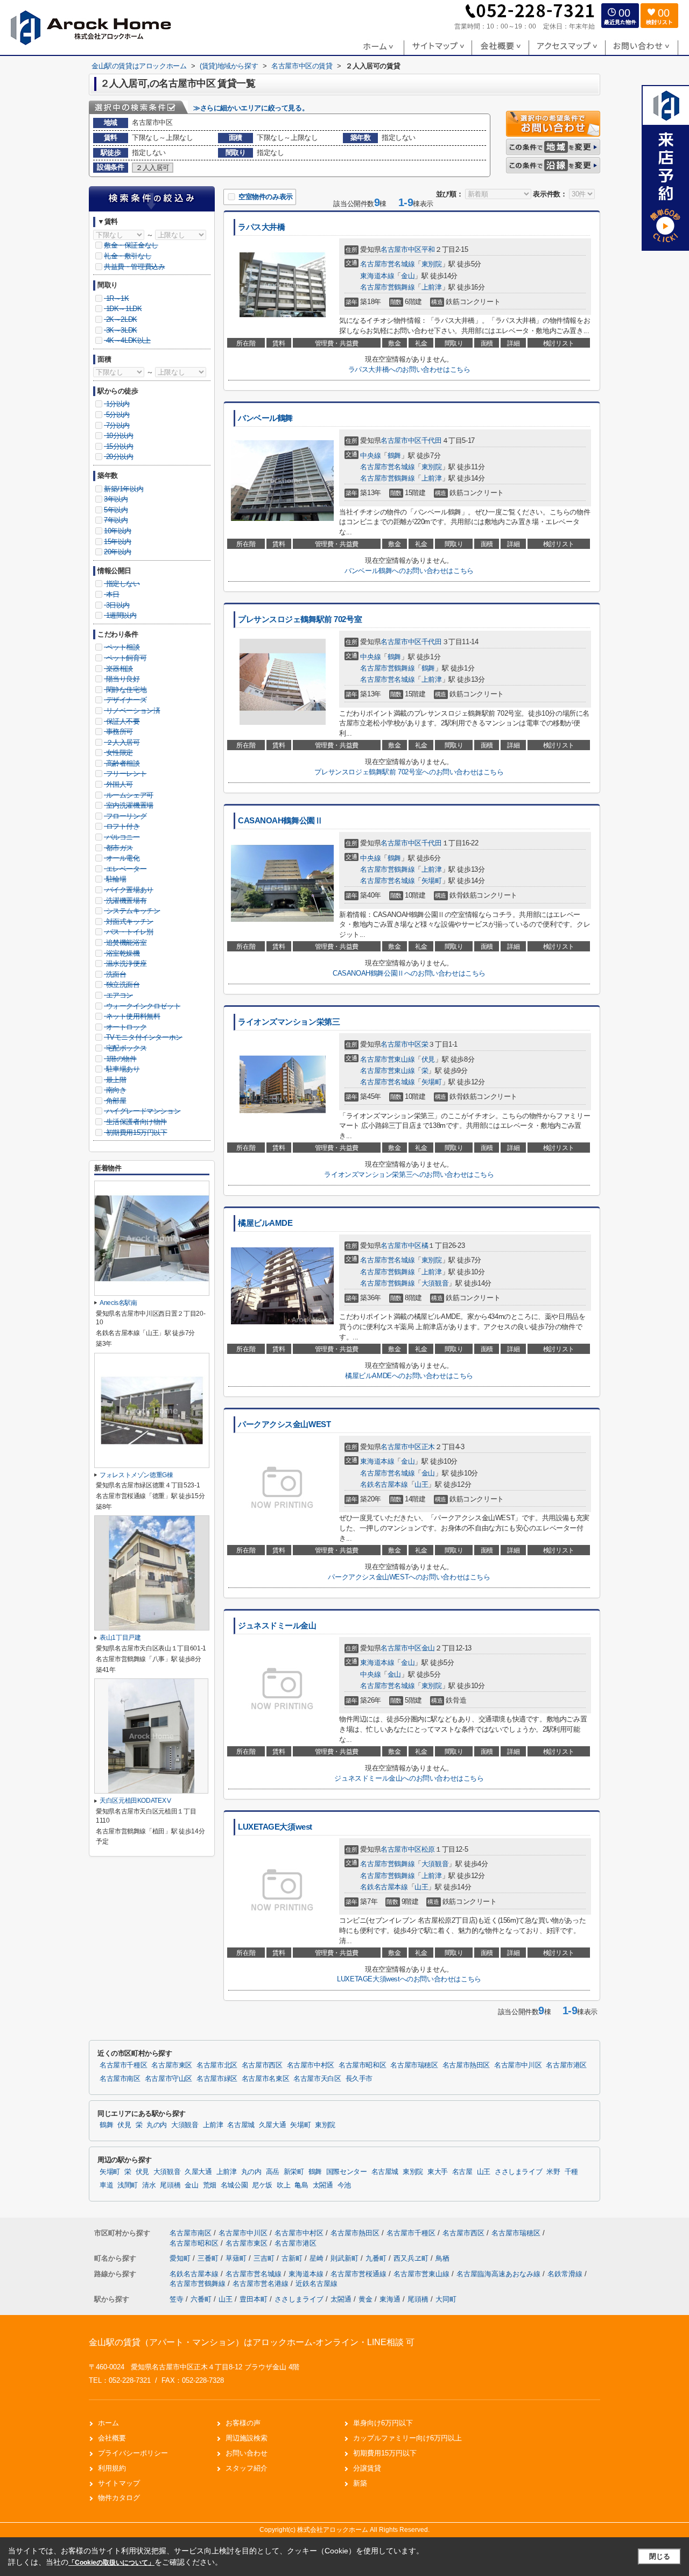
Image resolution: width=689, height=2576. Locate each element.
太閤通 (323, 2185)
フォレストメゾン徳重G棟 (136, 1475)
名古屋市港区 (566, 2065)
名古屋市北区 (217, 2065)
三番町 (209, 2258)
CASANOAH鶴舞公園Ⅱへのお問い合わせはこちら (409, 973)
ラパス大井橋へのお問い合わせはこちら (409, 369)
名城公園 (234, 2185)
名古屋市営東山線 (387, 1059)
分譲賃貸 (367, 2468)
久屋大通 (273, 2125)
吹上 (283, 2185)
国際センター (347, 2172)
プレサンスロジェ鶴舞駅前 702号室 (300, 619)
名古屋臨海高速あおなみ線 (500, 2274)
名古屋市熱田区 (466, 2065)
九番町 (377, 2258)
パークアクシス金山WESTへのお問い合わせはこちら (409, 1577)
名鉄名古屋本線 (384, 1484)
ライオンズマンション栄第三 (289, 1022)
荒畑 (210, 2185)
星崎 (318, 2258)
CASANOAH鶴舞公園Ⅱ (280, 821)
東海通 (390, 2299)
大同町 (446, 2299)
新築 (360, 2483)
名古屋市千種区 (123, 2065)
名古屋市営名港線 (262, 2284)
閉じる (660, 2556)
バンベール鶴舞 (265, 418)
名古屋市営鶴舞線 (387, 287)
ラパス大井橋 (261, 227)
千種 (571, 2172)
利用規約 (112, 2468)
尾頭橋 (170, 2185)
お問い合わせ (247, 2453)
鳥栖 (442, 2258)
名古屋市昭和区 (362, 2065)
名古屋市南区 (120, 2079)
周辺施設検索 (247, 2438)
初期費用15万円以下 (385, 2453)
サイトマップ (119, 2483)
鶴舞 (394, 456)
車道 (106, 2185)
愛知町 (181, 2258)
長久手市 (359, 2079)
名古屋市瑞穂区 (414, 2065)
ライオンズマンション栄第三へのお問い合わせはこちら (409, 1174)
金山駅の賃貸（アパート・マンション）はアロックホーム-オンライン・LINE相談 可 (252, 2342)
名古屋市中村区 (311, 2065)
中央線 (370, 456)
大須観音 (435, 1283)
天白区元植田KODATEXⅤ (136, 1801)
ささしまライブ (518, 2172)
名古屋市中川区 (518, 2065)
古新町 (293, 2258)
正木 (428, 1447)
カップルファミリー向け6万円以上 (407, 2438)
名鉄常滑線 (566, 2274)
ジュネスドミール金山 (277, 1626)
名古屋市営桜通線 (360, 2274)
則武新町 (346, 2258)
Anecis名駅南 (118, 1303)
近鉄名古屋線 (317, 2284)
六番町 (201, 2299)
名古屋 (462, 2172)
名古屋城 (241, 2125)
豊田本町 (254, 2299)
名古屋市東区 (172, 2065)
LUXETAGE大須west (275, 1827)
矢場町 (432, 881)
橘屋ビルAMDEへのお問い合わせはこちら (409, 1376)
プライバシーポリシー (133, 2453)
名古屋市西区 (262, 2065)
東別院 (432, 264)
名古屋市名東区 (265, 2079)
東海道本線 (377, 276)
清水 (149, 2185)
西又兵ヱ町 (412, 2258)
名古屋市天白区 (317, 2079)
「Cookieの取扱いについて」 (111, 2563)
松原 (428, 1849)
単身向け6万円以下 (383, 2423)
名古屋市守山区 (168, 2079)
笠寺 (177, 2299)
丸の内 (157, 2125)
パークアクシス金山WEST (284, 1424)
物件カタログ (119, 2498)
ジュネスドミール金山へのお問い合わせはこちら (409, 1778)
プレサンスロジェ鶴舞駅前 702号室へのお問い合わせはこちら (409, 772)
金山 (408, 276)
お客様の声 (243, 2423)
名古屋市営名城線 (387, 264)
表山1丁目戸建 (120, 1638)
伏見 (428, 1059)
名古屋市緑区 (217, 2079)
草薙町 (237, 2258)
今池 (344, 2185)
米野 (553, 2172)
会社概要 (112, 2438)
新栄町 (294, 2172)
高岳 (273, 2172)
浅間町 (128, 2185)
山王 (421, 1484)
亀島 (301, 2185)
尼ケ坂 (262, 2185)
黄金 (365, 2299)
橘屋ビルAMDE (265, 1223)
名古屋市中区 (401, 249)
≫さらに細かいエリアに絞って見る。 (251, 108)
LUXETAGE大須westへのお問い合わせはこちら (409, 1979)
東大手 (438, 2172)
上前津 (432, 287)
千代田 (432, 440)
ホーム (108, 2423)
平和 (428, 249)
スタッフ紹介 (247, 2468)
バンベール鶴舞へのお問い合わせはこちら (409, 571)
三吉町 (265, 2258)
